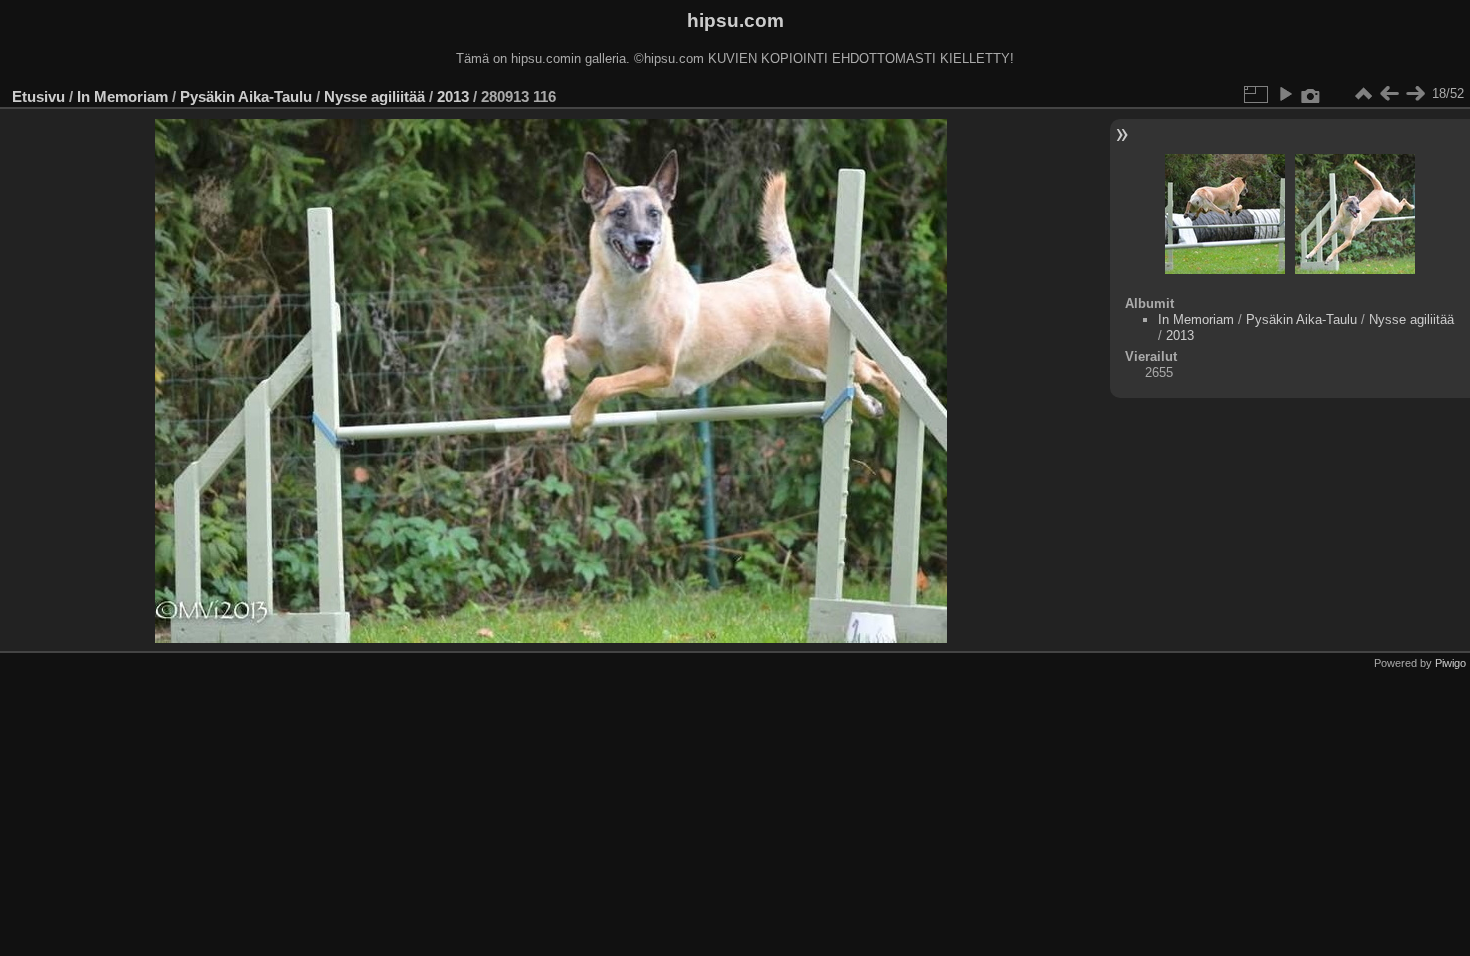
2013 (453, 96)
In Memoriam (122, 96)
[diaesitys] (1285, 94)
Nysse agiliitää (374, 96)
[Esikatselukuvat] (1363, 94)
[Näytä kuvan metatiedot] (1311, 94)
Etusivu (38, 96)
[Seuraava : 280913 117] (1415, 94)
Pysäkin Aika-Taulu (246, 96)
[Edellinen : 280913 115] (1389, 94)
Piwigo (1450, 663)
